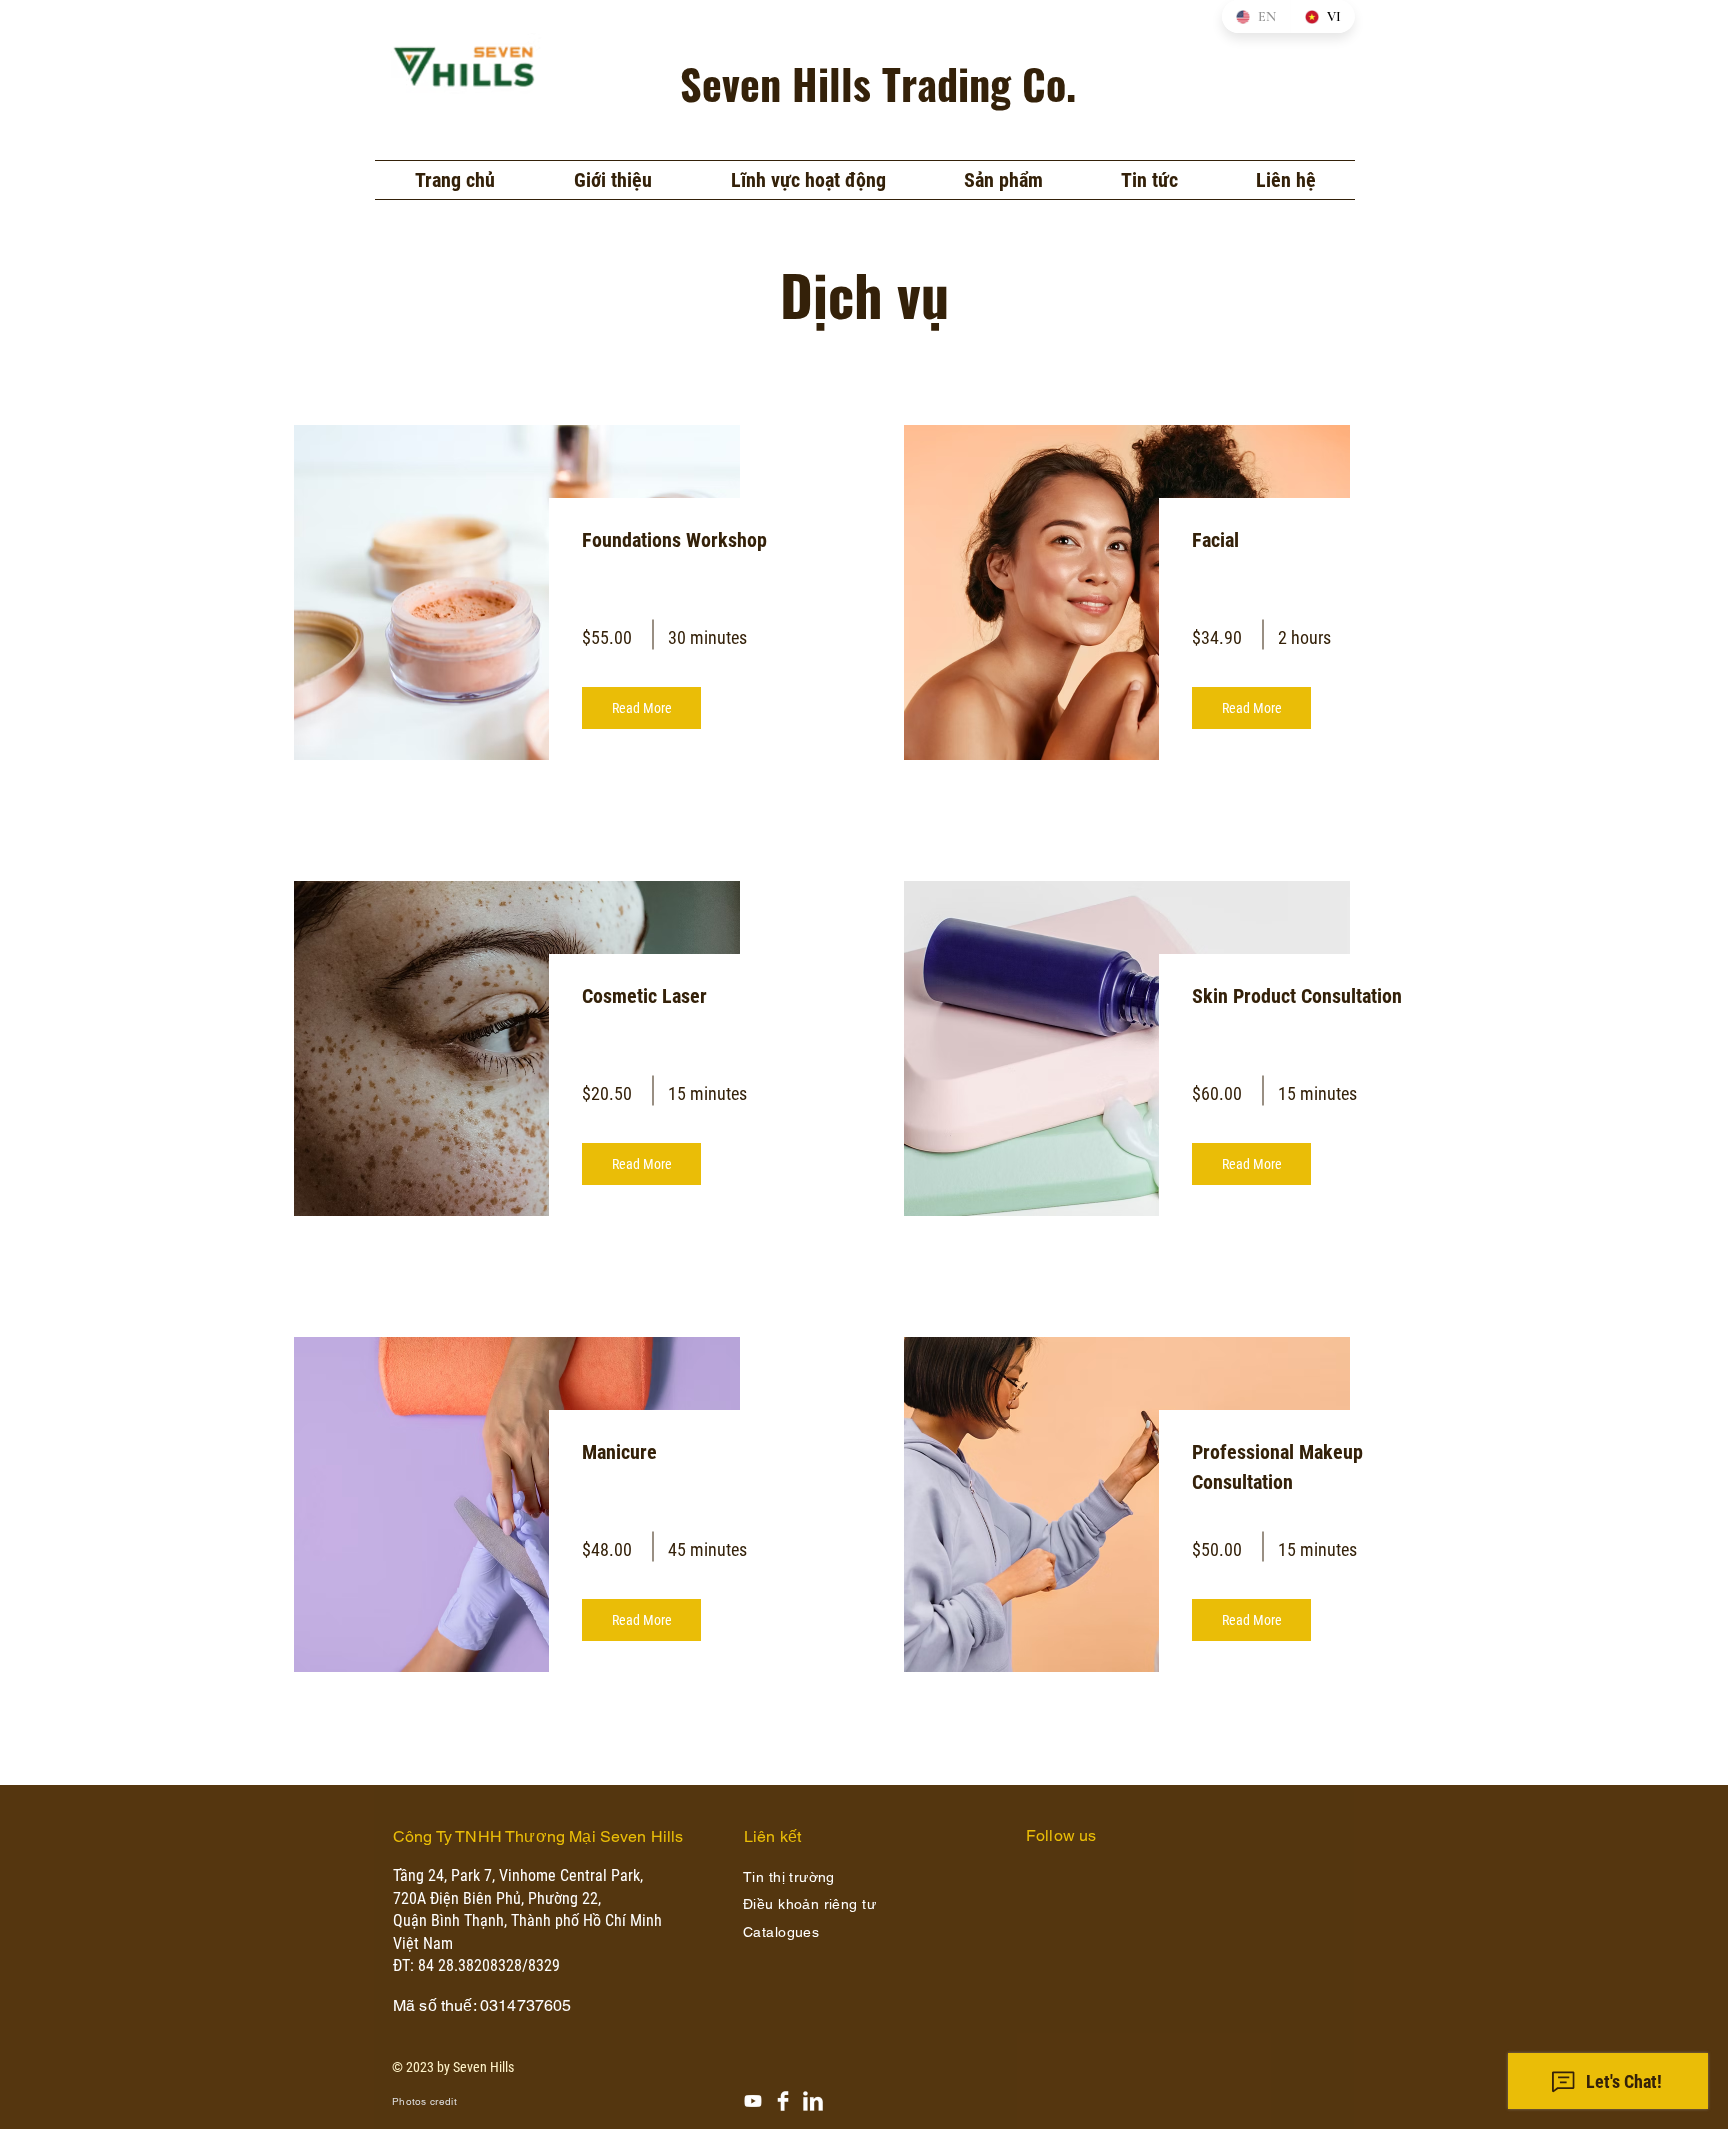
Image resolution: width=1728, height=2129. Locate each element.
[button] (808, 180)
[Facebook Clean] (783, 2101)
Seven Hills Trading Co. (878, 83)
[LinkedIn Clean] (813, 2101)
